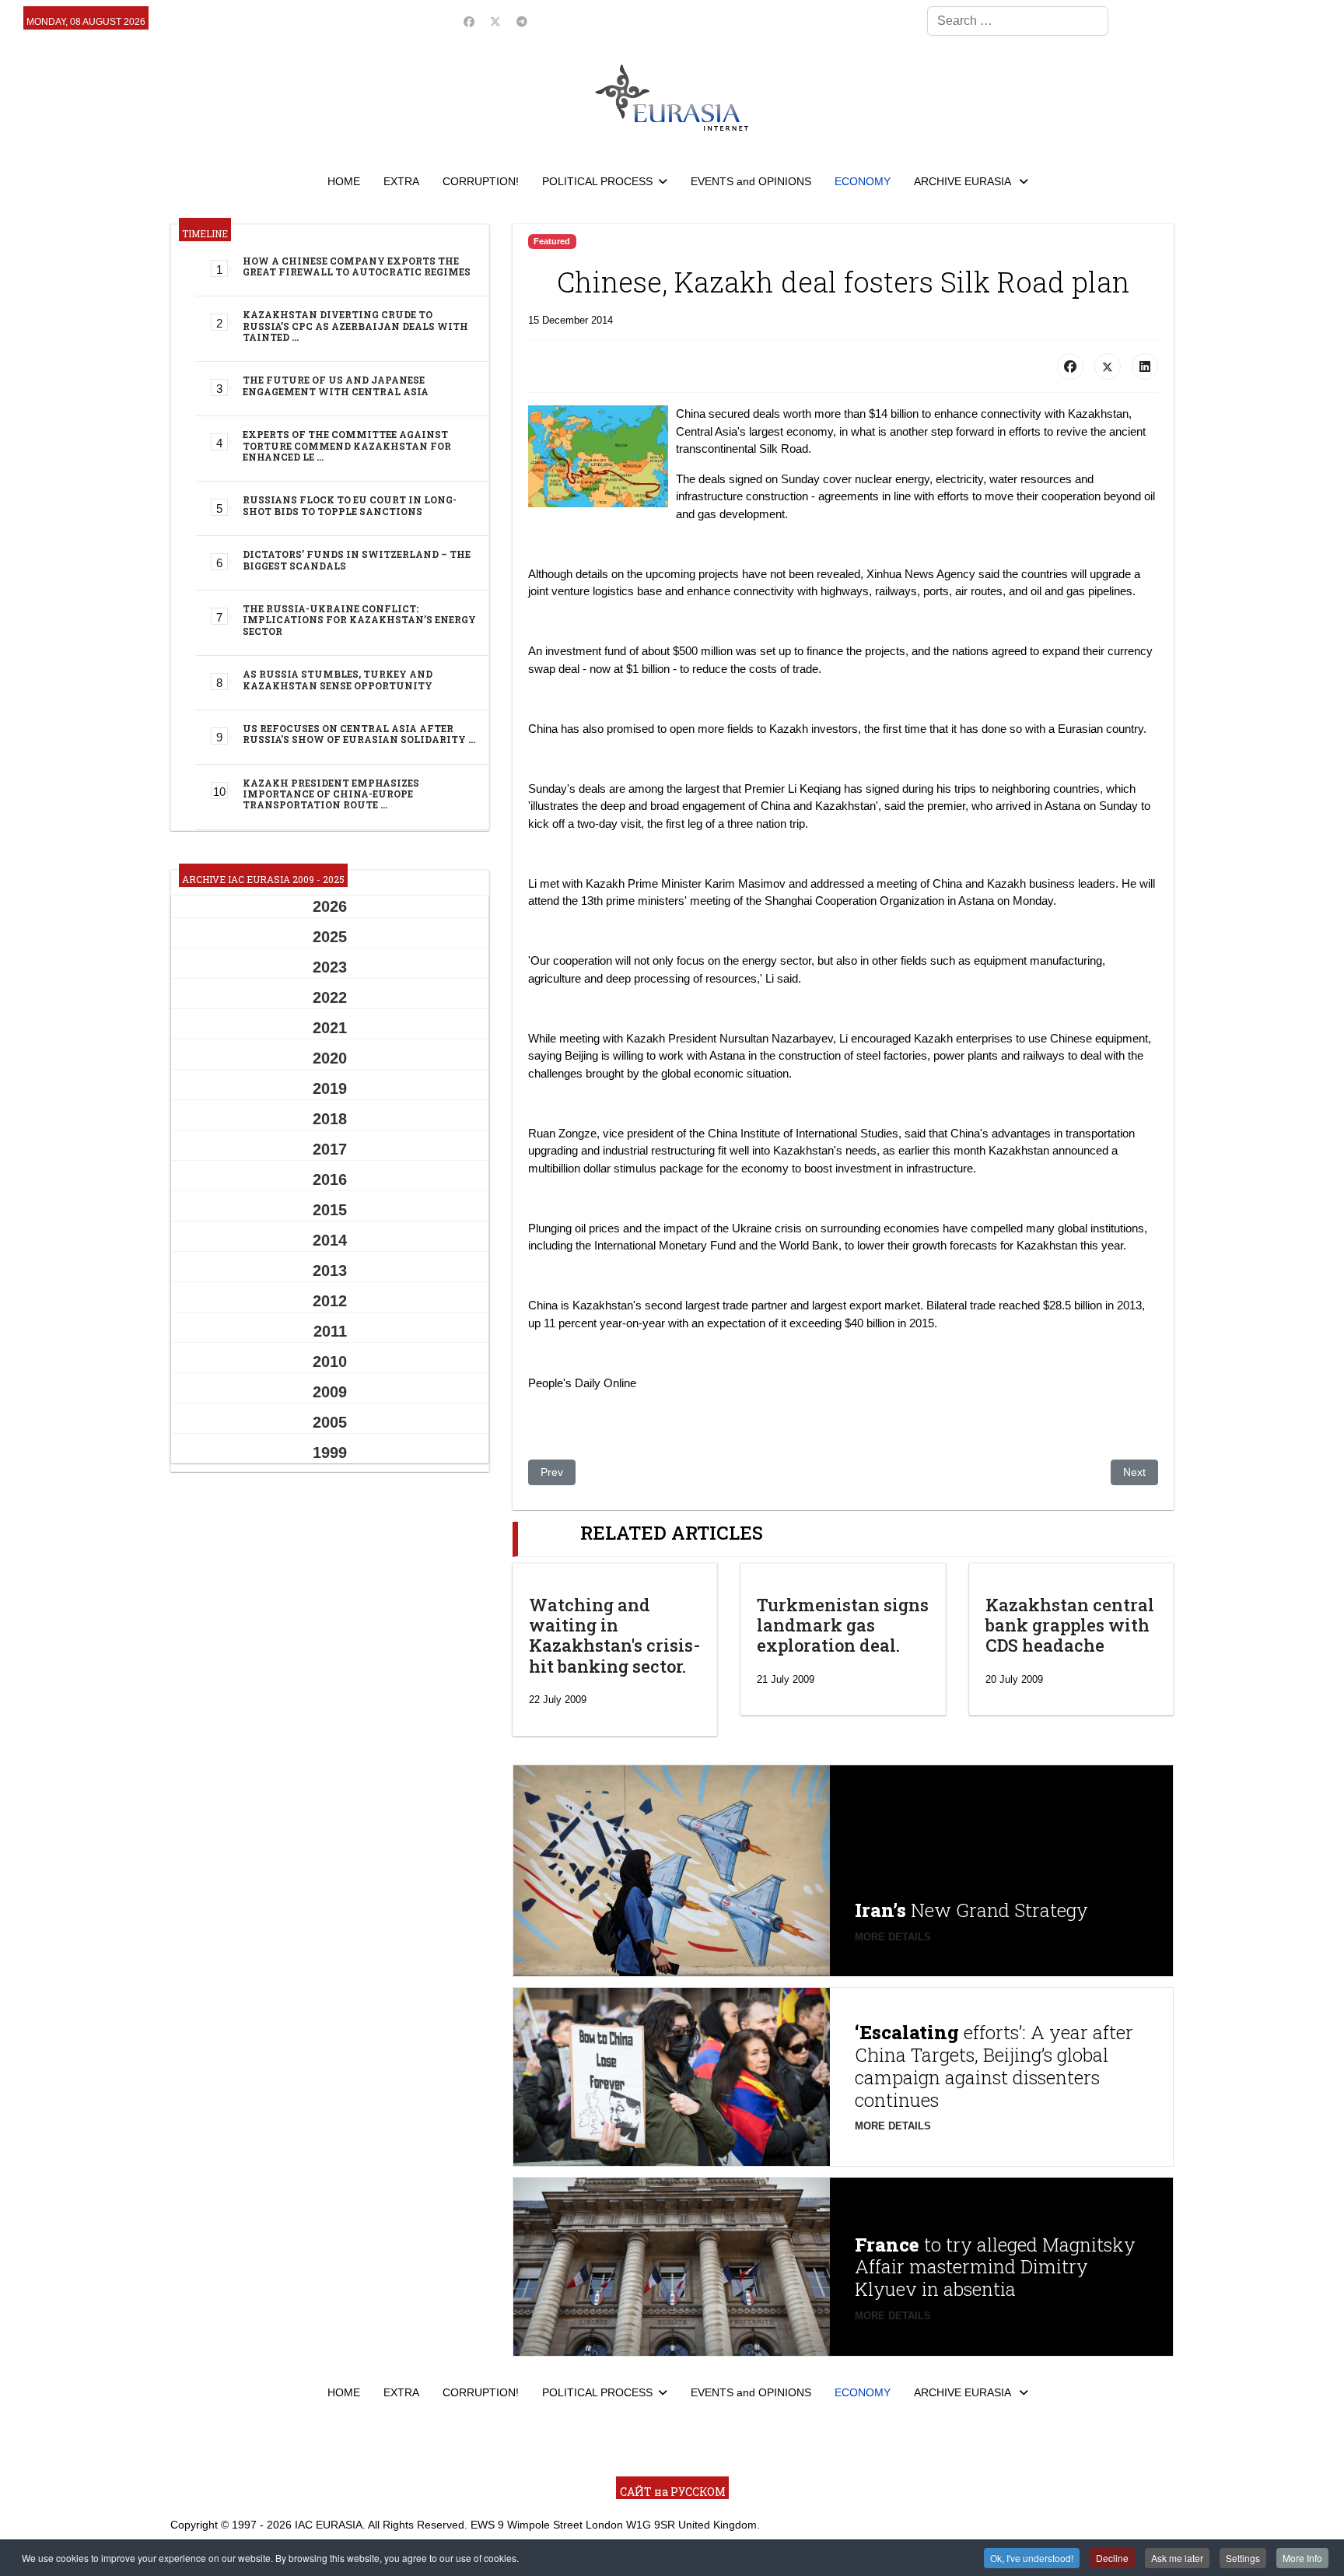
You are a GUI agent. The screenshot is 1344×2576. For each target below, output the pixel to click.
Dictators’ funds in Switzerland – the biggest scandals (357, 559)
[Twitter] (495, 22)
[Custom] (522, 22)
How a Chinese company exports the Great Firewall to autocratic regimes (357, 266)
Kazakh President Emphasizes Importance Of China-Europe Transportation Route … (331, 794)
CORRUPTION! (481, 181)
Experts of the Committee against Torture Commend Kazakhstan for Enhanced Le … (347, 445)
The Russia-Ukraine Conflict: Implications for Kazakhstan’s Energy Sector (359, 620)
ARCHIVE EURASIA (964, 181)
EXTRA (401, 181)
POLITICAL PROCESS (597, 181)
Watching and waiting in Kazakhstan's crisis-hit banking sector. (614, 1635)
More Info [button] (1302, 2558)
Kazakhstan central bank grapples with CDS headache (1070, 1625)
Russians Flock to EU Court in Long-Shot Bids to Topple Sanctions (350, 505)
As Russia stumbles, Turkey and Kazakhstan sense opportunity (338, 679)
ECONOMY (863, 181)
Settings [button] (1243, 2558)
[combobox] (1018, 21)
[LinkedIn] (1145, 366)
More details (893, 1937)
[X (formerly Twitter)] (1108, 366)
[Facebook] (469, 22)
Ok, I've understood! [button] (1032, 2558)
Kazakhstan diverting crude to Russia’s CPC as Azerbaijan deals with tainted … (355, 326)
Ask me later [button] (1177, 2558)
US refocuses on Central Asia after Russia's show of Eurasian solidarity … (359, 734)
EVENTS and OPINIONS (751, 181)
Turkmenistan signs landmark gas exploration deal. (843, 1625)
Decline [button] (1112, 2558)
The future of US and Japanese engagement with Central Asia (336, 385)
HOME (344, 181)
